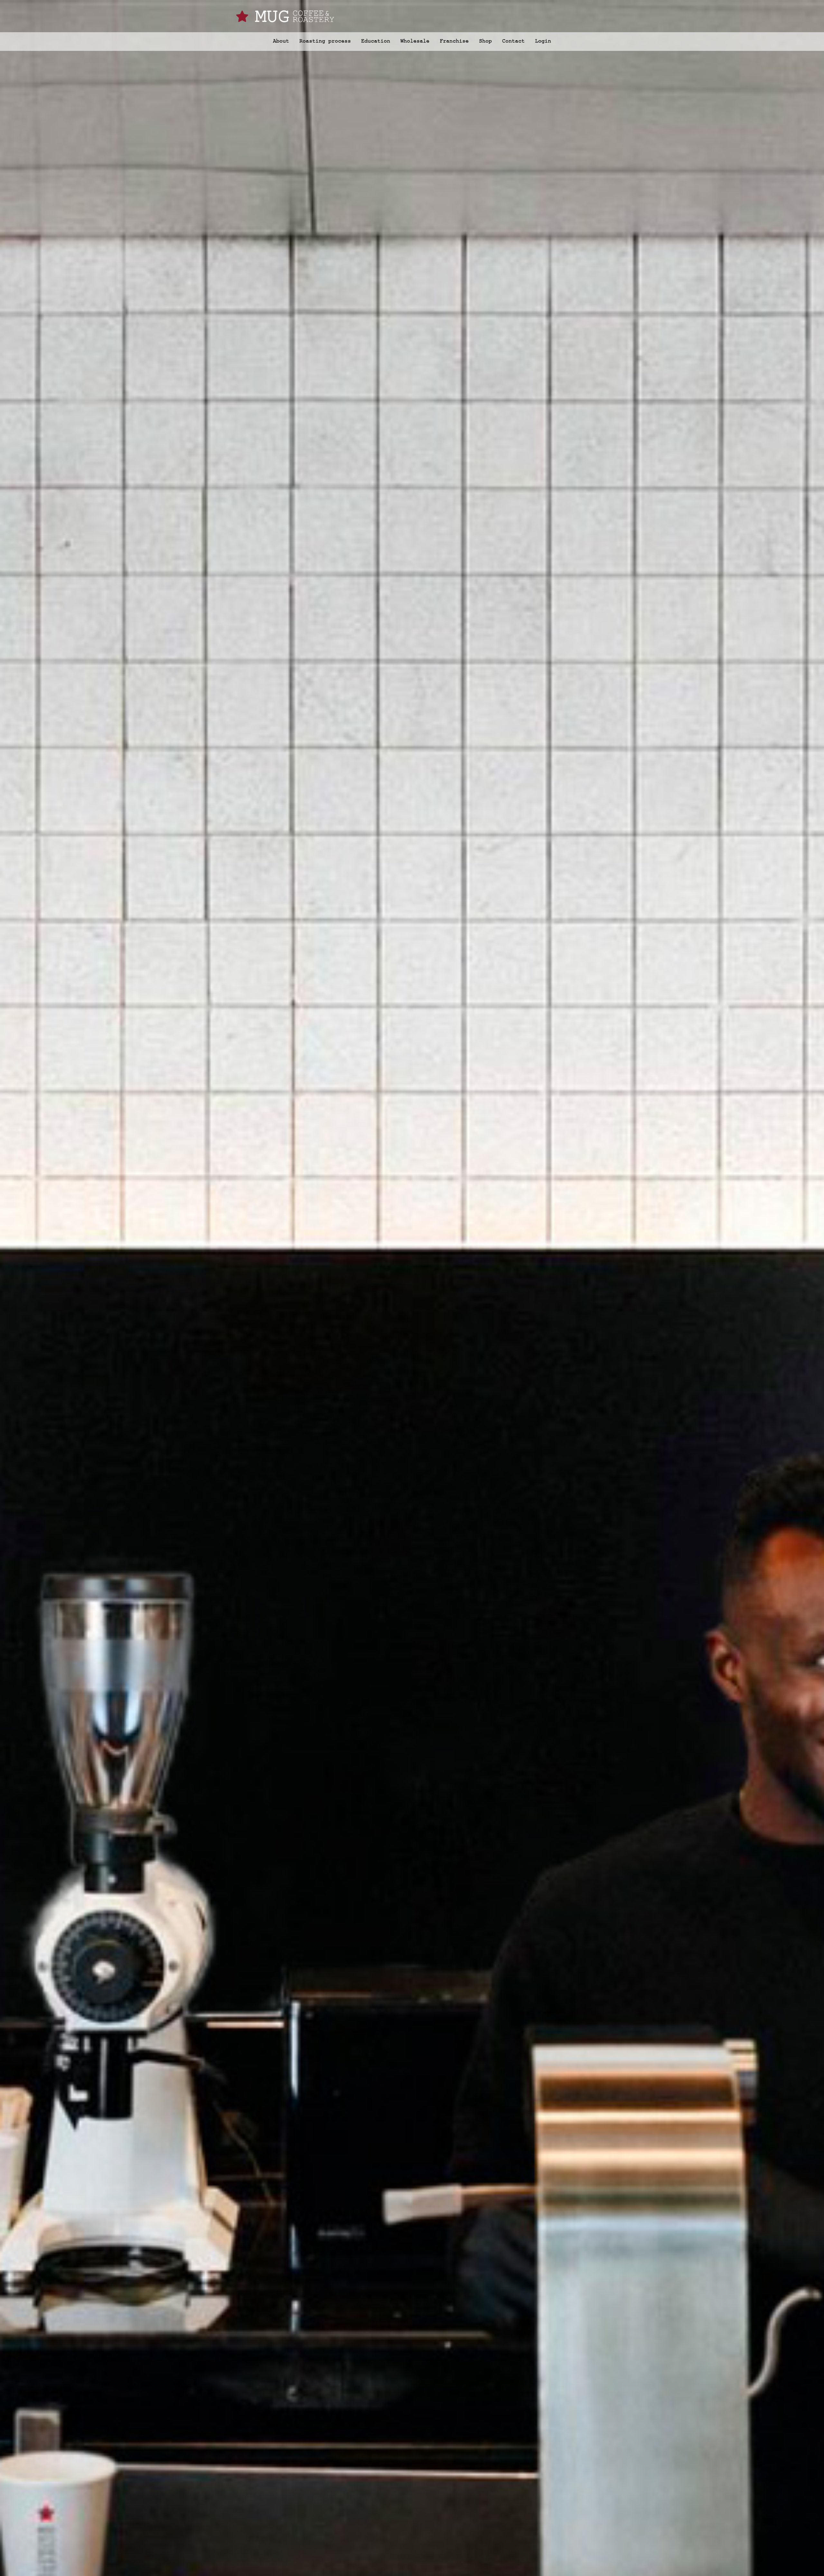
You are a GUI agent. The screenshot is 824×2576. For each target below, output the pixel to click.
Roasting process (325, 41)
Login (543, 41)
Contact (513, 41)
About (281, 41)
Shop (485, 41)
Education (376, 41)
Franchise (454, 41)
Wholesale (415, 41)
